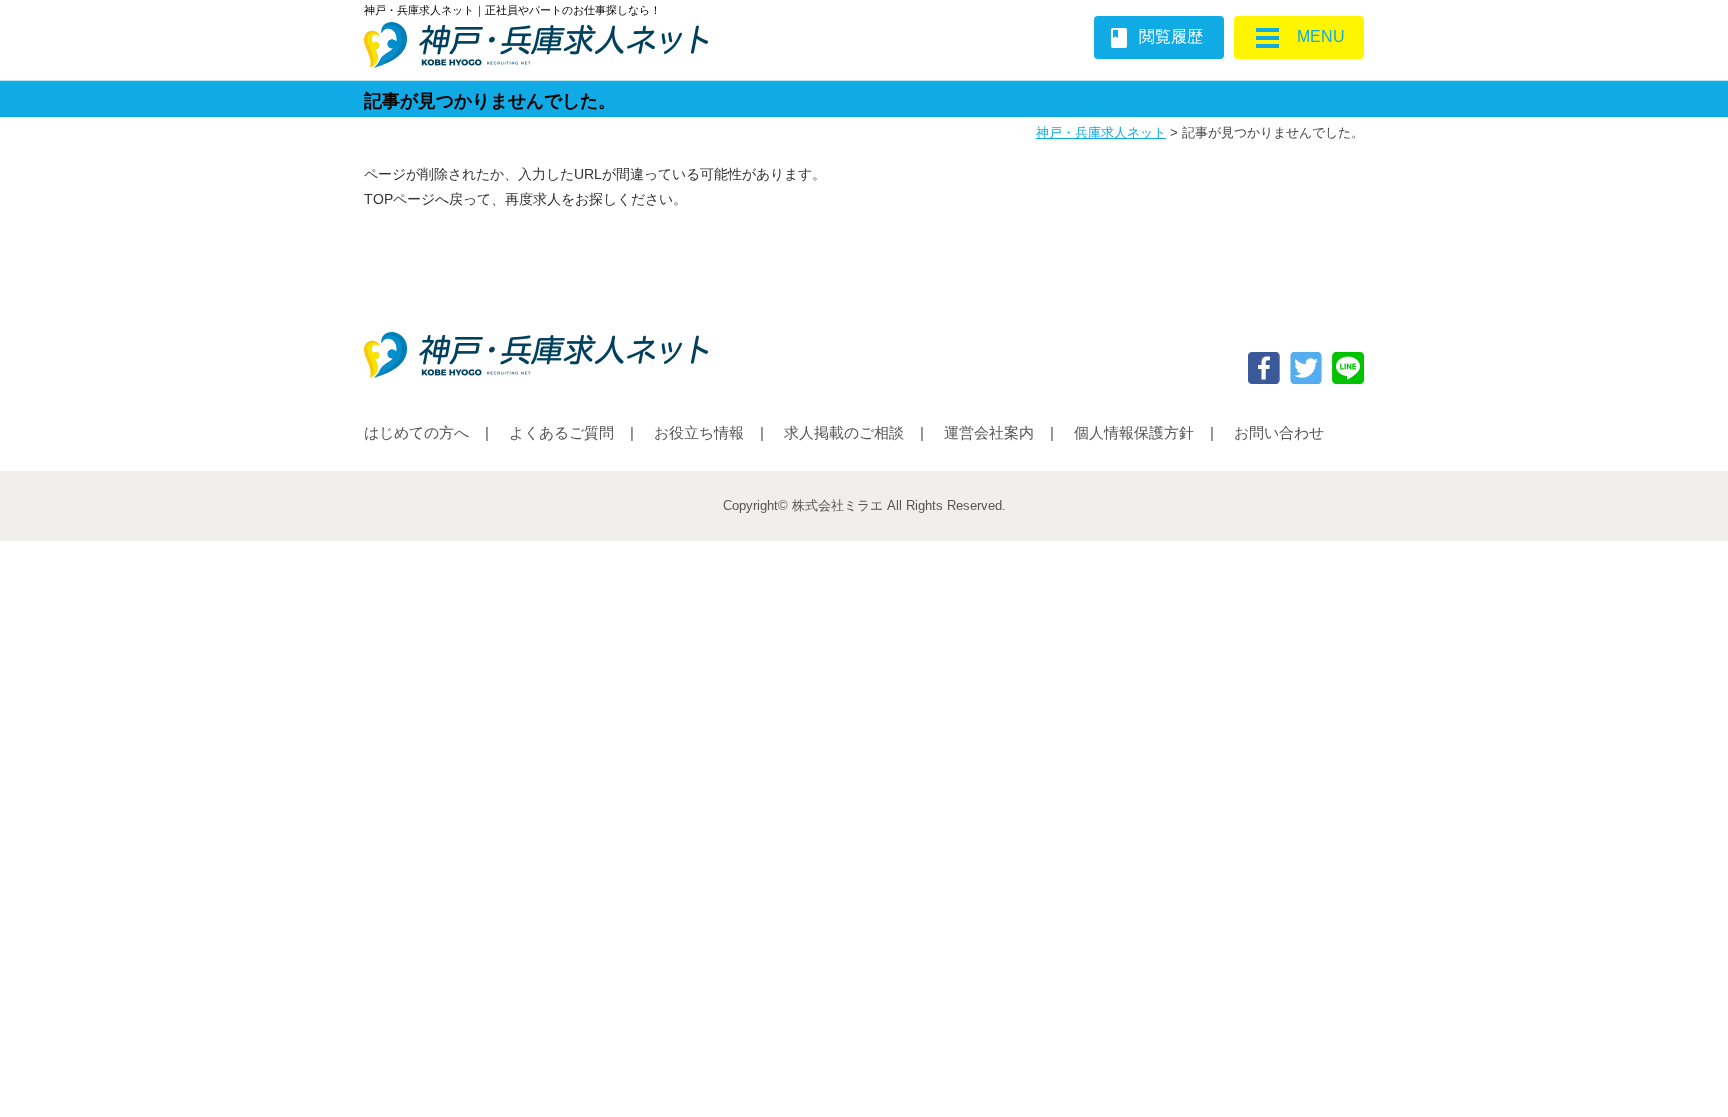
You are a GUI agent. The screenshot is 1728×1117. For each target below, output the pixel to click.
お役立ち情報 (699, 432)
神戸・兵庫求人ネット (1101, 132)
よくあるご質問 (561, 432)
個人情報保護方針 (1134, 432)
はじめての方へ (416, 432)
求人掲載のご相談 (844, 432)
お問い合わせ (1279, 432)
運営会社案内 (989, 432)
